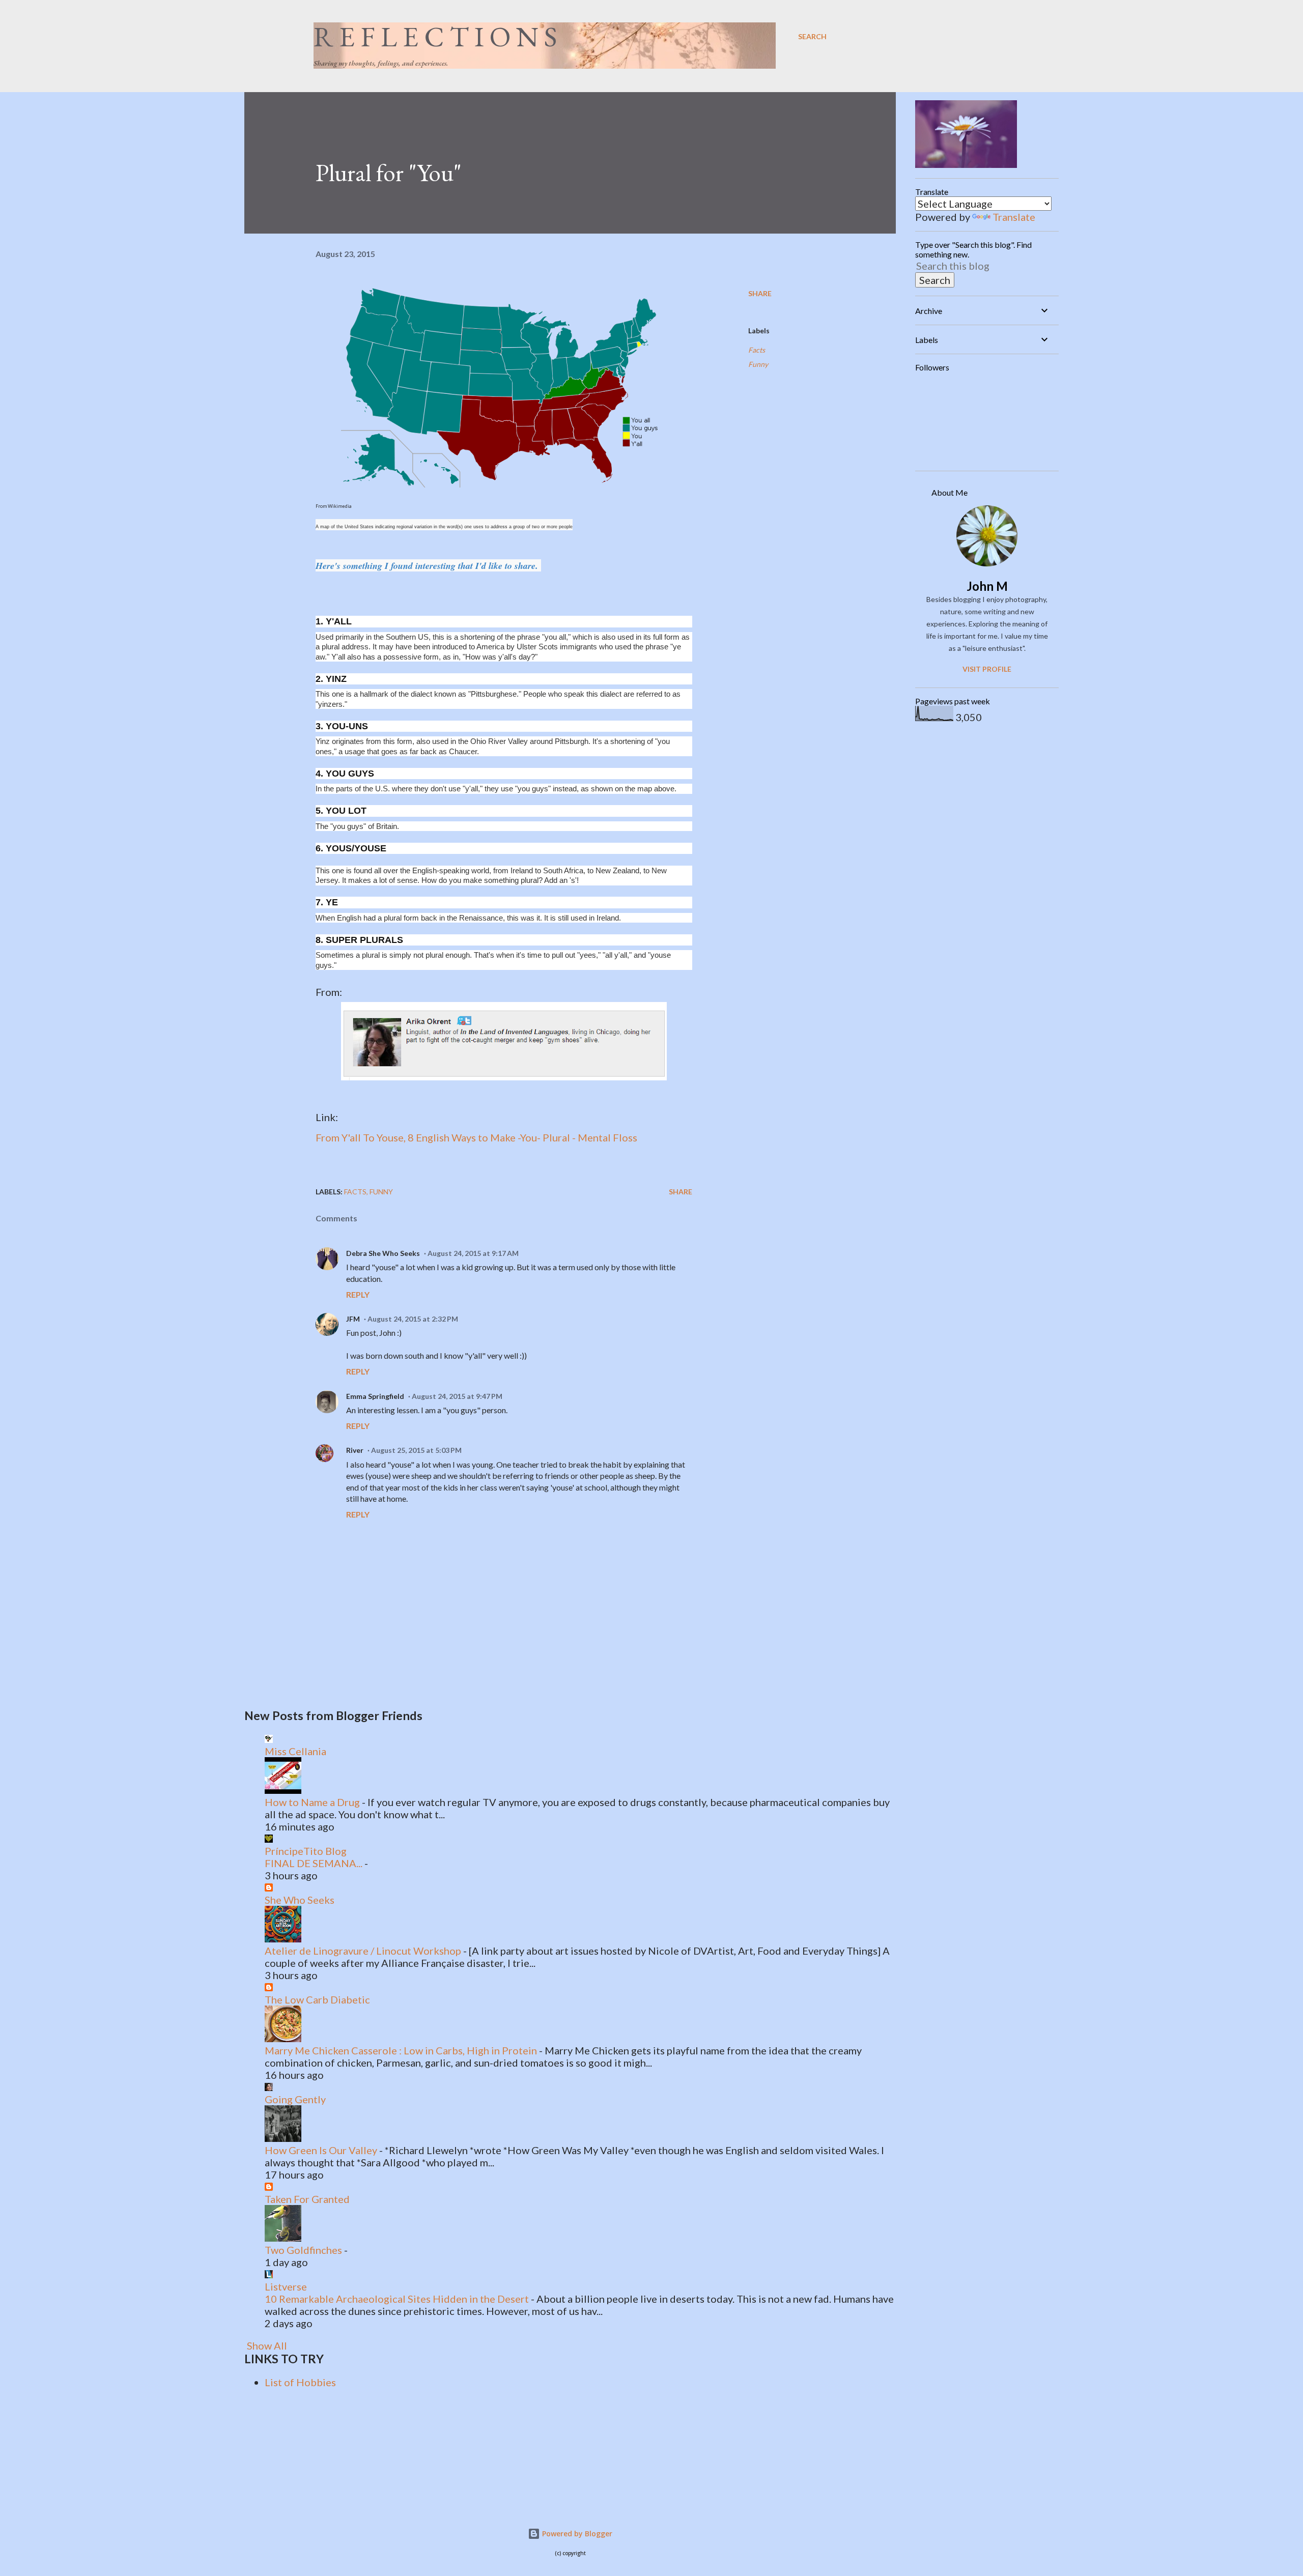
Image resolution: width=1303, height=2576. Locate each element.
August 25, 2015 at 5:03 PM (416, 1450)
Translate (1014, 217)
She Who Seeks (300, 1900)
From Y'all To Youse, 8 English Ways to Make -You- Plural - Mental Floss (476, 1137)
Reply (358, 1294)
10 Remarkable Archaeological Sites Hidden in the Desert (397, 2299)
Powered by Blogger (576, 2534)
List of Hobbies (300, 2382)
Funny (758, 364)
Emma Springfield (375, 1396)
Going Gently (295, 2099)
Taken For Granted (307, 2199)
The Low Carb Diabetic (317, 1999)
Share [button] (760, 293)
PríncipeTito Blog (306, 1851)
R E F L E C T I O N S (435, 36)
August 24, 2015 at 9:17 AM (473, 1253)
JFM (353, 1319)
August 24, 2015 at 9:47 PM (457, 1396)
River (355, 1450)
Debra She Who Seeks (383, 1253)
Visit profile (987, 669)
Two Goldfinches (303, 2250)
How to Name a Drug (312, 1802)
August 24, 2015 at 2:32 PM (413, 1319)
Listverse (286, 2286)
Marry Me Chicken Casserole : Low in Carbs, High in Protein (401, 2050)
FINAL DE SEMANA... (314, 1863)
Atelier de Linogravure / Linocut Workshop (363, 1951)
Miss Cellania (295, 1751)
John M (987, 586)
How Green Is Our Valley (321, 2150)
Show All (267, 2345)
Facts (757, 350)
